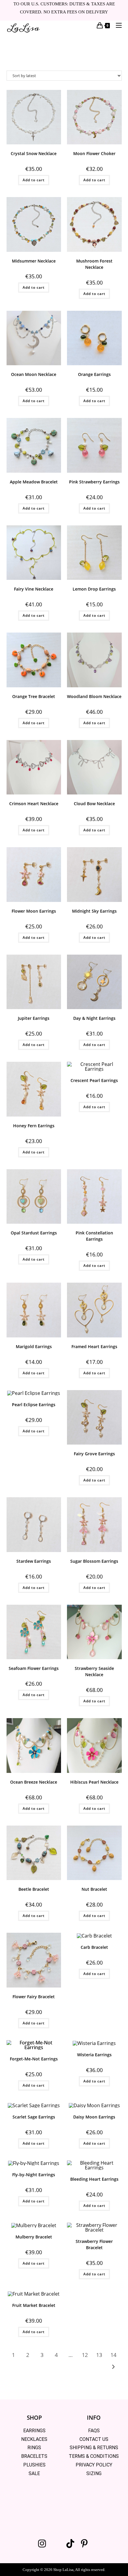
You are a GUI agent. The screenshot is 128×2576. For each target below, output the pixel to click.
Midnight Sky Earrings (94, 911)
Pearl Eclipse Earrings (34, 1405)
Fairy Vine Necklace (34, 589)
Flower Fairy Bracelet (34, 1997)
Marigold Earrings (34, 1346)
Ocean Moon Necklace (34, 374)
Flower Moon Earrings (34, 911)
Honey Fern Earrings (34, 1126)
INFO (94, 2418)
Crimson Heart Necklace (34, 804)
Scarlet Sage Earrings (34, 2117)
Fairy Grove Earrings (94, 1454)
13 (99, 2355)
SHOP (34, 2418)
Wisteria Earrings (94, 2055)
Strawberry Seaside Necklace (94, 1671)
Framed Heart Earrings (94, 1346)
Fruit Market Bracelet (34, 2305)
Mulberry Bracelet (34, 2237)
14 (113, 2355)
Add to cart (34, 180)
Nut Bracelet (94, 1889)
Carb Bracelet (94, 1947)
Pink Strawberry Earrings (94, 482)
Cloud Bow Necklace (94, 804)
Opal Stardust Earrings (34, 1233)
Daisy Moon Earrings (94, 2117)
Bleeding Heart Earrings (94, 2179)
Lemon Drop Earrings (94, 589)
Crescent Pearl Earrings (94, 1080)
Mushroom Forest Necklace (94, 264)
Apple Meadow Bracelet (34, 482)
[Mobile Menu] (117, 25)
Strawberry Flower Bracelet (94, 2244)
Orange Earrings (94, 374)
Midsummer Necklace (34, 261)
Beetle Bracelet (34, 1889)
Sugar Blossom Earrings (94, 1561)
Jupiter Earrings (34, 1018)
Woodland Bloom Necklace (94, 696)
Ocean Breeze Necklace (34, 1782)
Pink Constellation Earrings (94, 1236)
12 (85, 2355)
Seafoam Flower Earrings (34, 1668)
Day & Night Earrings (94, 1018)
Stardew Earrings (34, 1561)
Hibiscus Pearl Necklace (94, 1782)
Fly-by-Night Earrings (34, 2175)
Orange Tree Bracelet (34, 696)
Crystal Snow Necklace (34, 153)
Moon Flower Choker (94, 153)
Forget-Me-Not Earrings (34, 2059)
